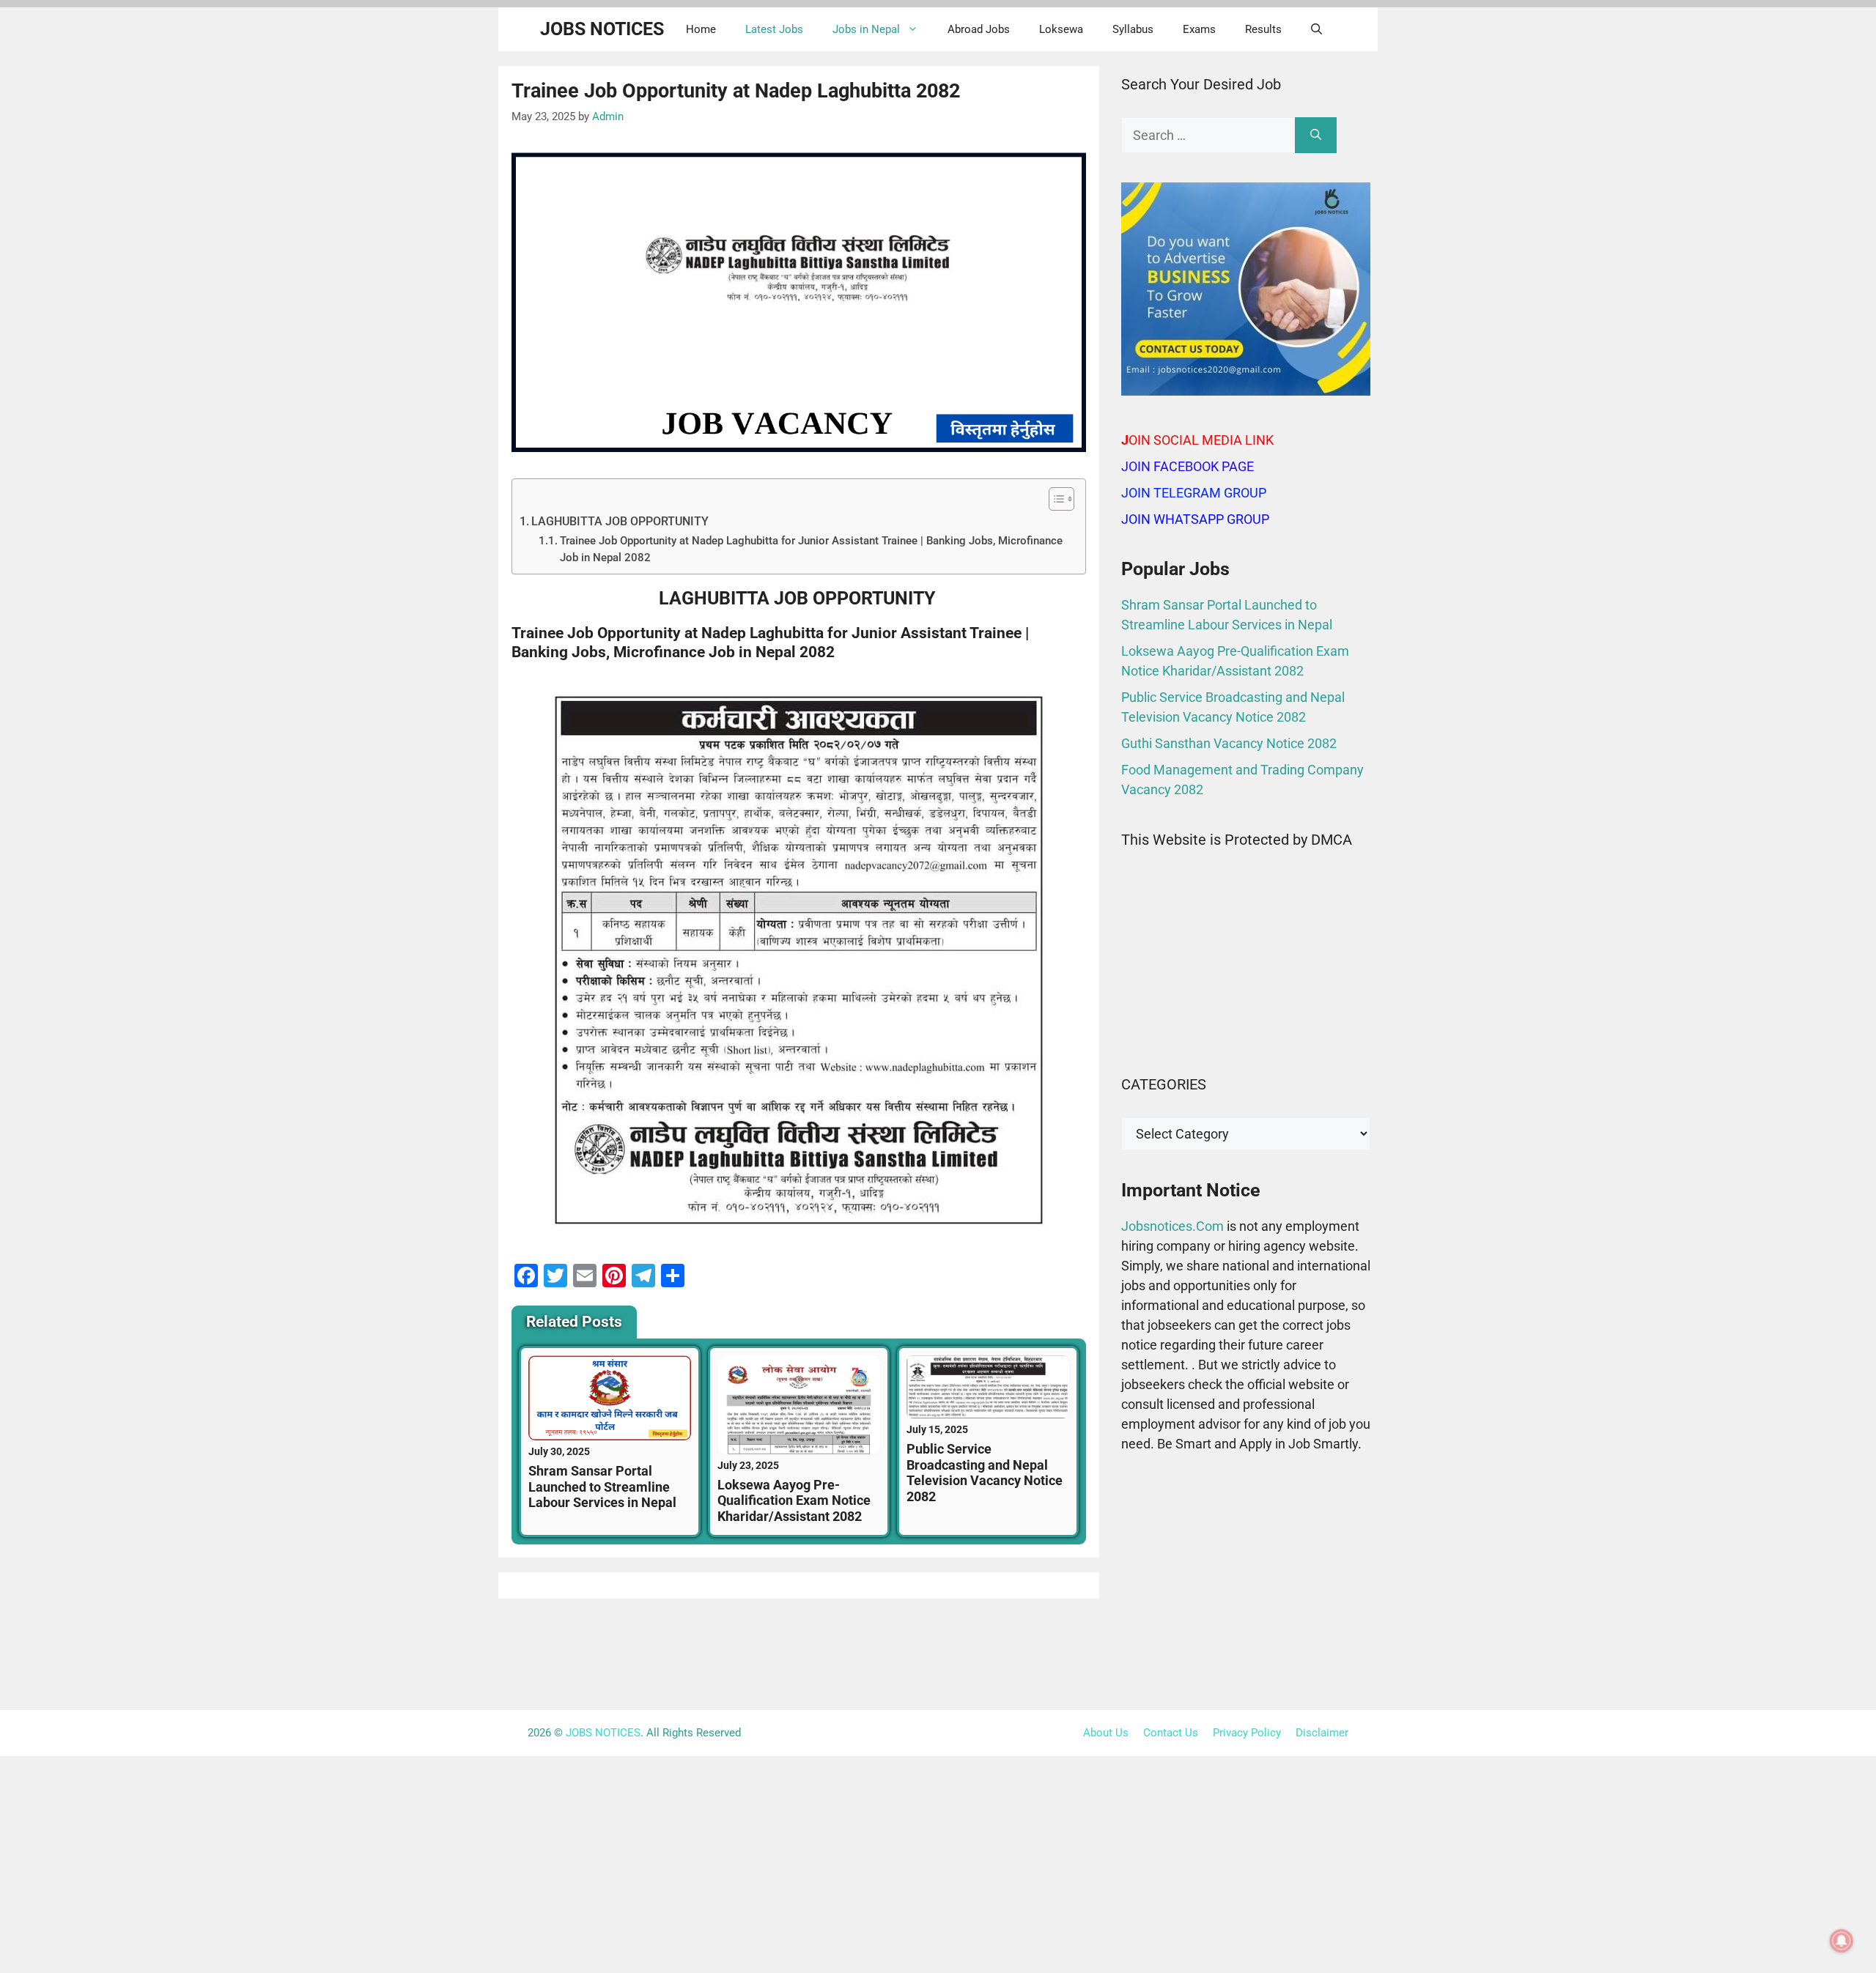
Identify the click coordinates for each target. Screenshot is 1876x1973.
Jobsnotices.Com (1174, 1226)
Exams (1199, 29)
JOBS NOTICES (602, 29)
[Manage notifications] (1842, 1941)
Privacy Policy (1247, 1733)
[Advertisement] (1246, 1585)
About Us (1106, 1733)
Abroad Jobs (979, 29)
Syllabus (1133, 29)
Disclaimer (1322, 1733)
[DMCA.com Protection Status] (1246, 1034)
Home (701, 29)
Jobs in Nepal (866, 29)
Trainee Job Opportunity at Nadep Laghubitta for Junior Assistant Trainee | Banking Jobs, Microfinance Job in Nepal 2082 (811, 549)
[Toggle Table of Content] (1054, 499)
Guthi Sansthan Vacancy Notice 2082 (1229, 743)
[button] (1316, 29)
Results (1263, 29)
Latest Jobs (774, 29)
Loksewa (1061, 29)
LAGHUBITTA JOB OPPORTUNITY (621, 521)
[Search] (1316, 135)
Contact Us (1171, 1733)
